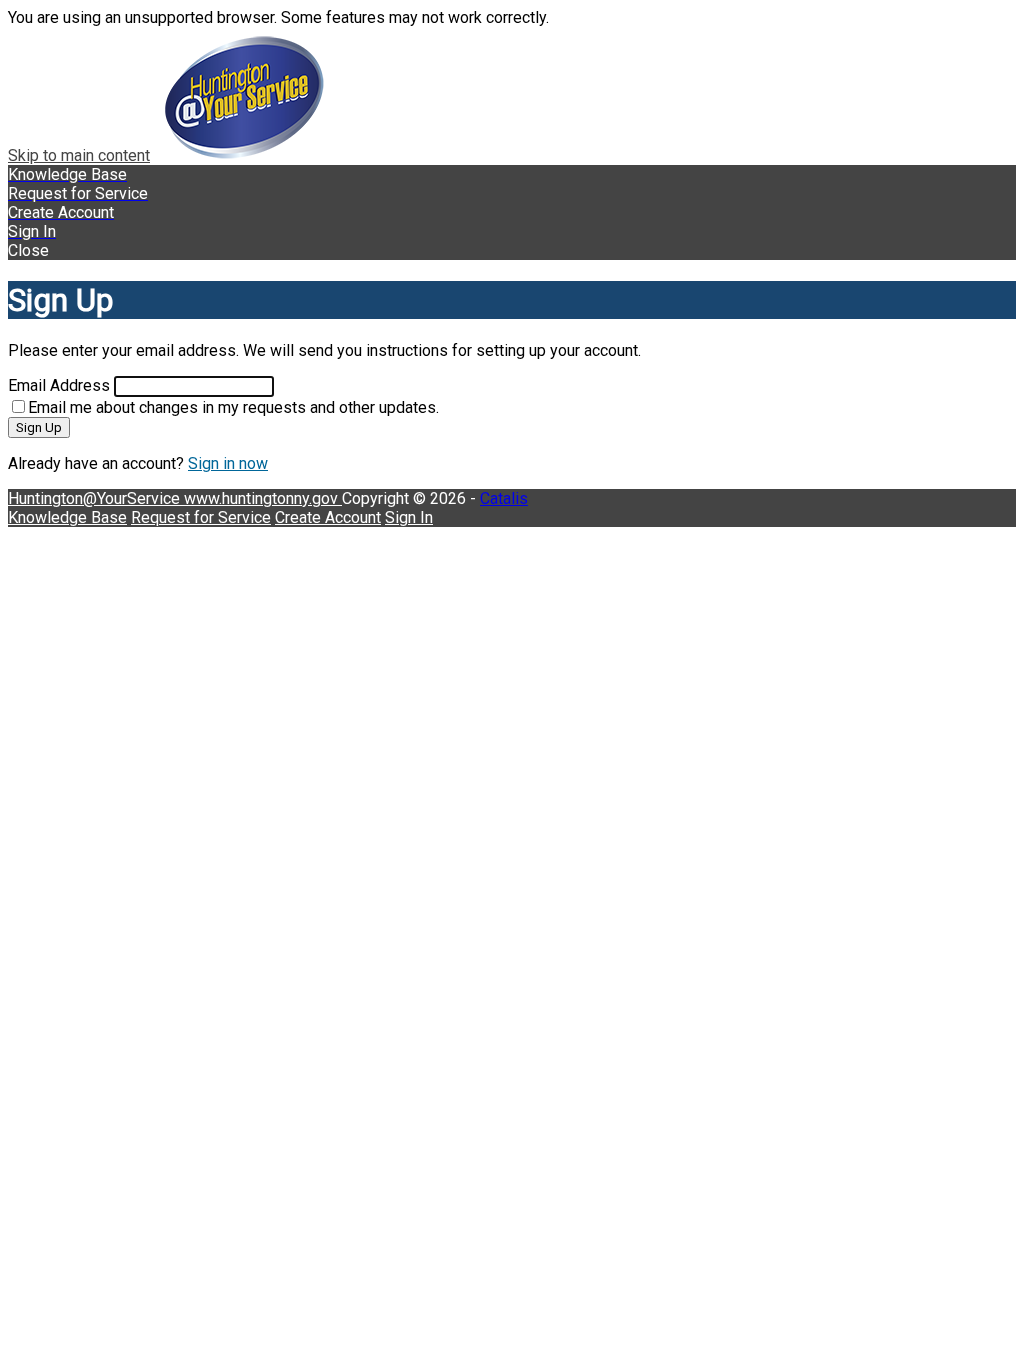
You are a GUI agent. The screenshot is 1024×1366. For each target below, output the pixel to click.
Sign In (409, 517)
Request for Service (201, 517)
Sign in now (228, 463)
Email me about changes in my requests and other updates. (233, 407)
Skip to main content (79, 155)
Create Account (328, 517)
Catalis (504, 498)
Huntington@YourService (96, 498)
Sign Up (39, 427)
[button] (512, 250)
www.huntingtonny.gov (263, 498)
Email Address (59, 385)
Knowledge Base (67, 517)
